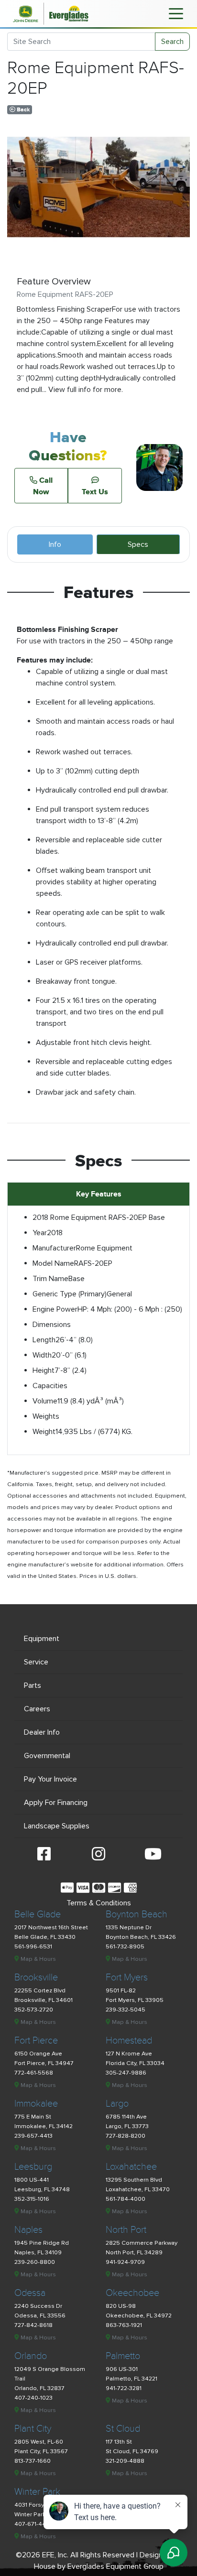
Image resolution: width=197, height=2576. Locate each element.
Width (42, 1355)
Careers (37, 1709)
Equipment (42, 1639)
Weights (46, 1416)
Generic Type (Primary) (70, 1294)
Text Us (95, 491)
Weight (44, 1432)
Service (36, 1662)
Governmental (47, 1756)
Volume (45, 1401)
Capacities (50, 1386)
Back (22, 110)
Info (55, 544)
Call (43, 486)
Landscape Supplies (57, 1826)
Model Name (53, 1263)
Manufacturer (54, 1248)
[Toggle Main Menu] (176, 13)
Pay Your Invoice (50, 1779)
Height (44, 1370)
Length (44, 1340)
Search (172, 42)
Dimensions (52, 1325)
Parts (33, 1685)
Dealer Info (42, 1732)
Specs (138, 544)
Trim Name (50, 1279)
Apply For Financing (56, 1803)
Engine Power (55, 1309)
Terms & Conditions (99, 1903)
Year (40, 1233)
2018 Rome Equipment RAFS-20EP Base (99, 1217)
